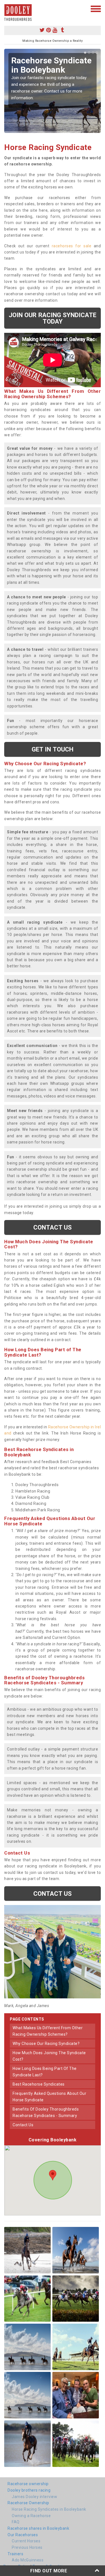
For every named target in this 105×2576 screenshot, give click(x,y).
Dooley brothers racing (29, 2490)
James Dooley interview (34, 2497)
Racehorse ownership (28, 2484)
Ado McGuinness (28, 2560)
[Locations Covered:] (7, 8)
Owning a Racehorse (31, 2516)
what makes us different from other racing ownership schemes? (48, 2031)
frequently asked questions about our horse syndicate (49, 2097)
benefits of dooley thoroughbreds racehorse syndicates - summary (46, 2112)
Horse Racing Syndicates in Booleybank (49, 2509)
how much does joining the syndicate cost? (49, 2056)
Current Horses (26, 2541)
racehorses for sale (72, 246)
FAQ (16, 2522)
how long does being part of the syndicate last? (45, 2072)
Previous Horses (27, 2547)
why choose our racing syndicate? (46, 2044)
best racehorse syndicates (39, 2084)
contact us (23, 2125)
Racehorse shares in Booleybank (38, 2528)
